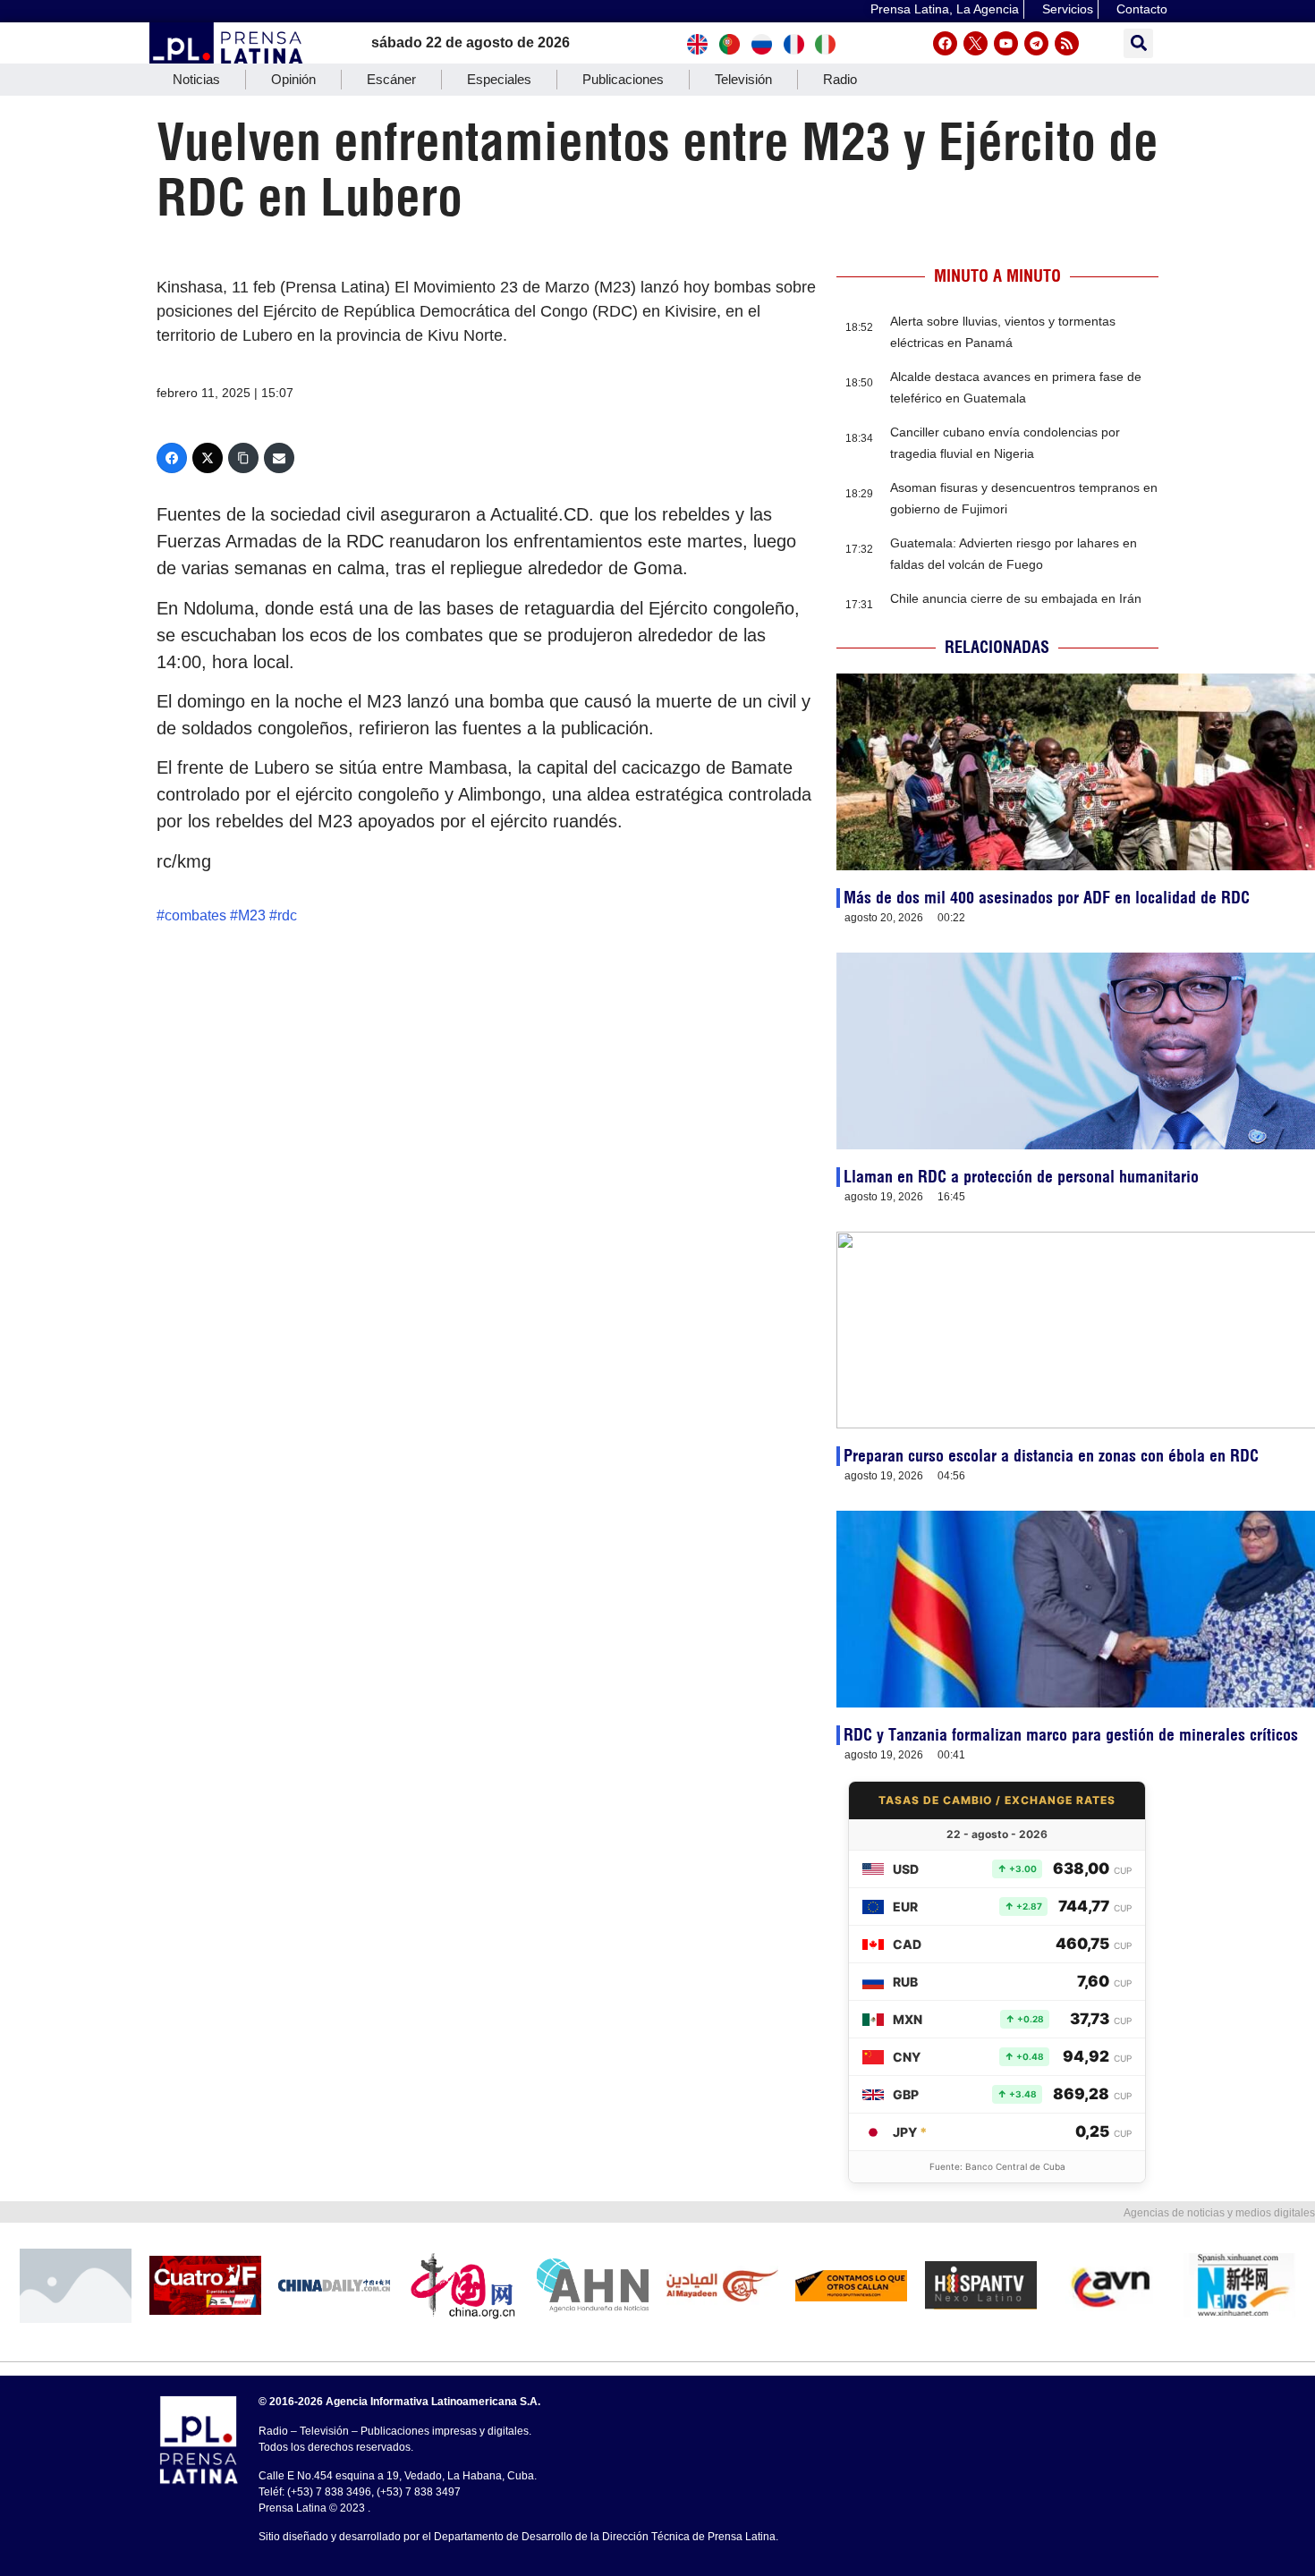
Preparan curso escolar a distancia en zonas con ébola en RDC (1051, 1456)
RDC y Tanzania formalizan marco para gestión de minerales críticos (1071, 1735)
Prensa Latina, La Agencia (945, 9)
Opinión (293, 79)
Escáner (391, 79)
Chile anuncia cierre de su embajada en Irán (1016, 598)
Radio (840, 79)
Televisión (743, 79)
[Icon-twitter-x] (976, 43)
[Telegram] (1036, 43)
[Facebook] (945, 43)
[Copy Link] (243, 458)
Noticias (196, 79)
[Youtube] (1006, 43)
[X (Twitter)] (208, 458)
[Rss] (1067, 43)
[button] (1138, 43)
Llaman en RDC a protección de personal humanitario (1021, 1177)
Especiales (499, 79)
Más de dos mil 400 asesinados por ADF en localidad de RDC (1047, 898)
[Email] (279, 458)
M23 (252, 915)
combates (195, 915)
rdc (287, 915)
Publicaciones (623, 79)
